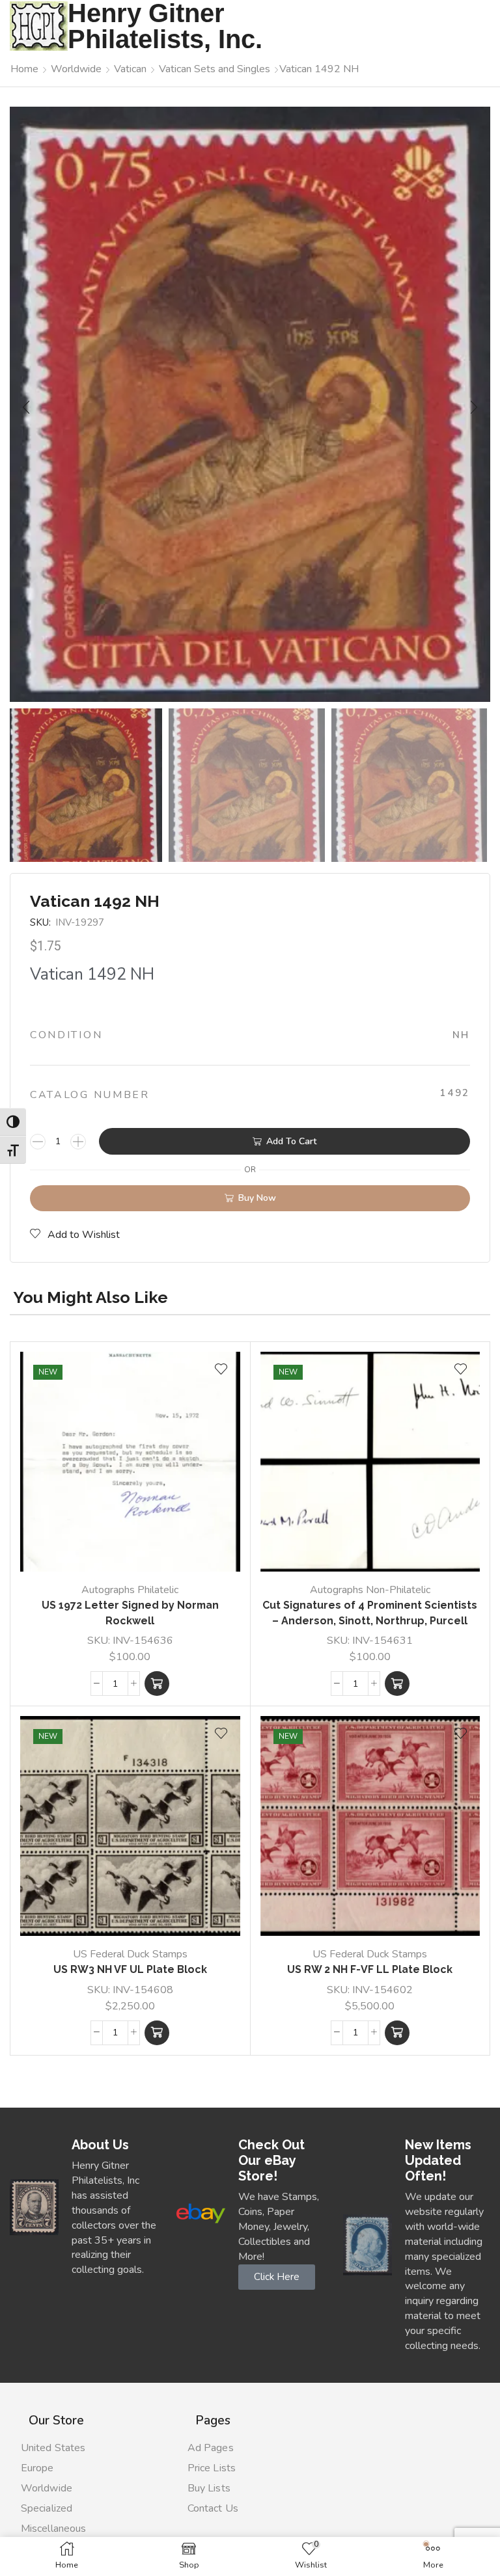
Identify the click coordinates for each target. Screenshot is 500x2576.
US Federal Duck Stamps (130, 1954)
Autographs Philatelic (130, 1590)
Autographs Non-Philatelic (370, 1590)
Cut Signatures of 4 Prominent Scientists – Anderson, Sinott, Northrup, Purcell (370, 1613)
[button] (26, 407)
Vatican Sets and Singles (215, 69)
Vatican (130, 69)
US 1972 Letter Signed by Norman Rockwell (130, 1613)
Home (24, 69)
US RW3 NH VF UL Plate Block (130, 1969)
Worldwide (76, 69)
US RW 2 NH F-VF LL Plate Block (370, 1969)
